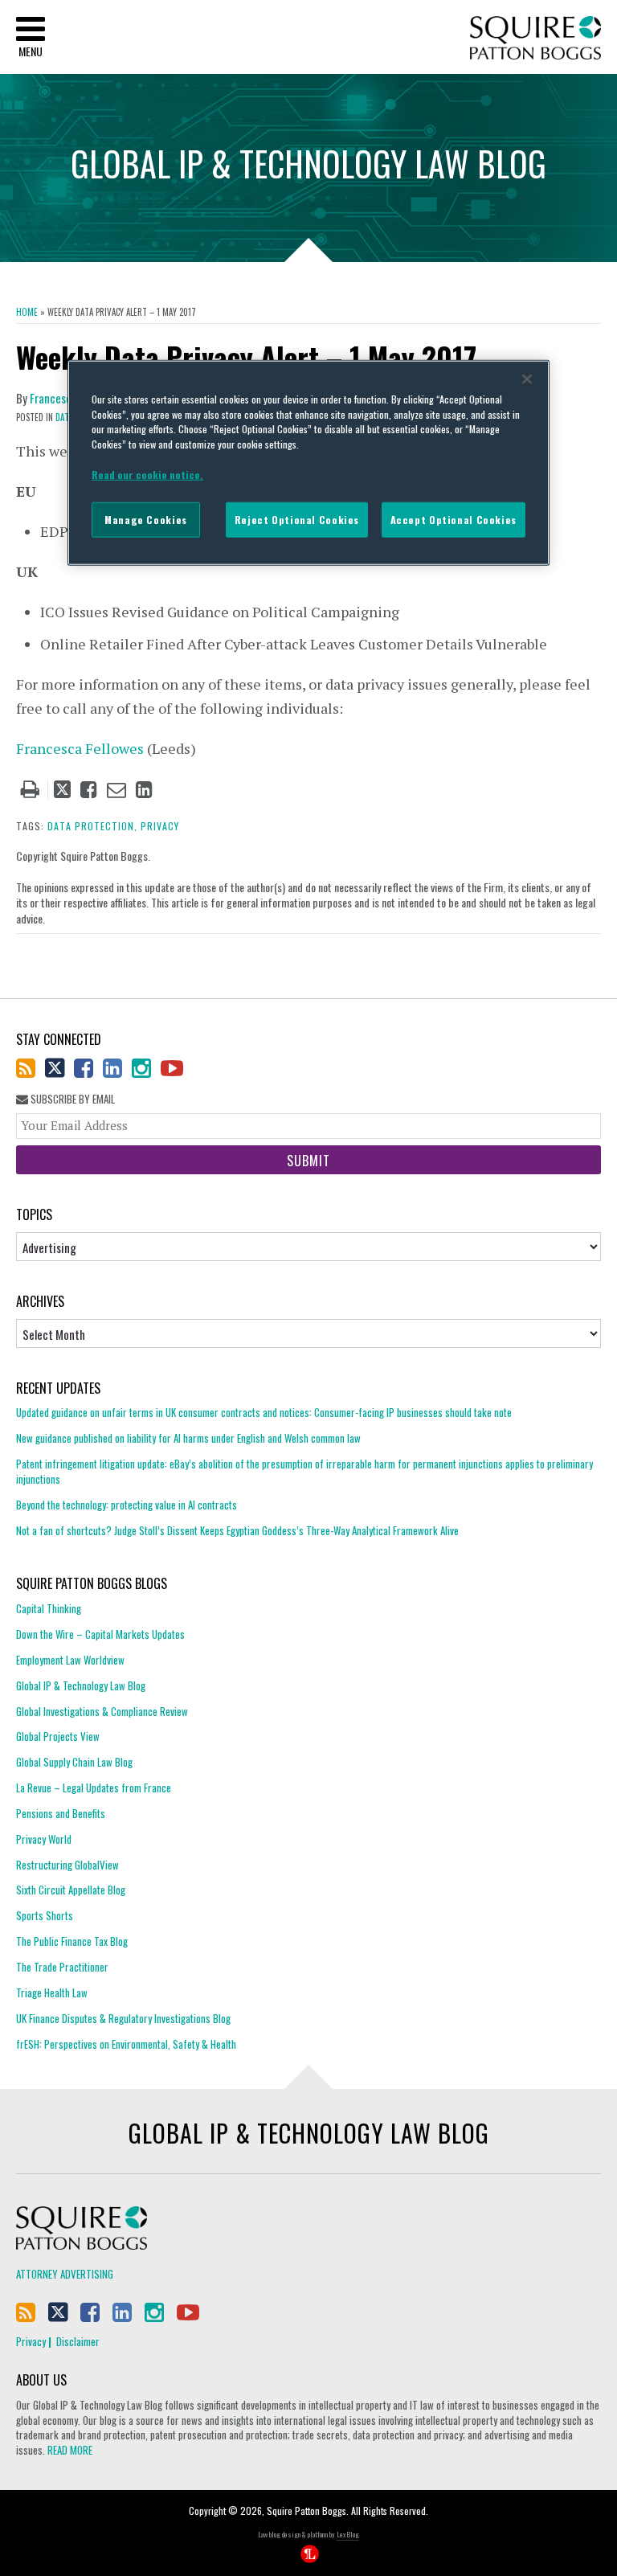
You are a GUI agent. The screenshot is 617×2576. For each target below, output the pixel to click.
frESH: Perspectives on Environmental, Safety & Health (126, 2044)
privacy (160, 826)
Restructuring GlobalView (67, 1865)
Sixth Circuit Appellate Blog (71, 1890)
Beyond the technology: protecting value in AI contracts (127, 1505)
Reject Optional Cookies (297, 520)
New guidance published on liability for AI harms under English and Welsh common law (188, 1438)
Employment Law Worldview (70, 1660)
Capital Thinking (49, 1609)
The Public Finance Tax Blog (72, 1941)
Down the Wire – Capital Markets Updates (100, 1634)
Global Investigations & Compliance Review (102, 1711)
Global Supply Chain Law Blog (74, 1762)
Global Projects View (58, 1736)
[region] (308, 462)
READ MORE (70, 2450)
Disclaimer (78, 2341)
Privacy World (44, 1839)
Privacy (31, 2341)
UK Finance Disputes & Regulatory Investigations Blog (123, 2018)
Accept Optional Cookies (454, 520)
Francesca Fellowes (82, 748)
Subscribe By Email (72, 1099)
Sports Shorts (45, 1915)
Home (27, 312)
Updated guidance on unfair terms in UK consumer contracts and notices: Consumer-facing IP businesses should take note (264, 1413)
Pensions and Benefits (61, 1813)
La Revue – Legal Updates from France (94, 1788)
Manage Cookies (146, 520)
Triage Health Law (52, 1992)
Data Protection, (92, 826)
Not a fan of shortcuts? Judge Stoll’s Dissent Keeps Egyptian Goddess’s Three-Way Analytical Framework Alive (237, 1530)
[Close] (527, 379)
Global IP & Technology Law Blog (81, 1685)
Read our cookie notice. (147, 474)
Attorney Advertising (65, 2274)
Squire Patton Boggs (535, 38)
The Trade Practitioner (62, 1967)
